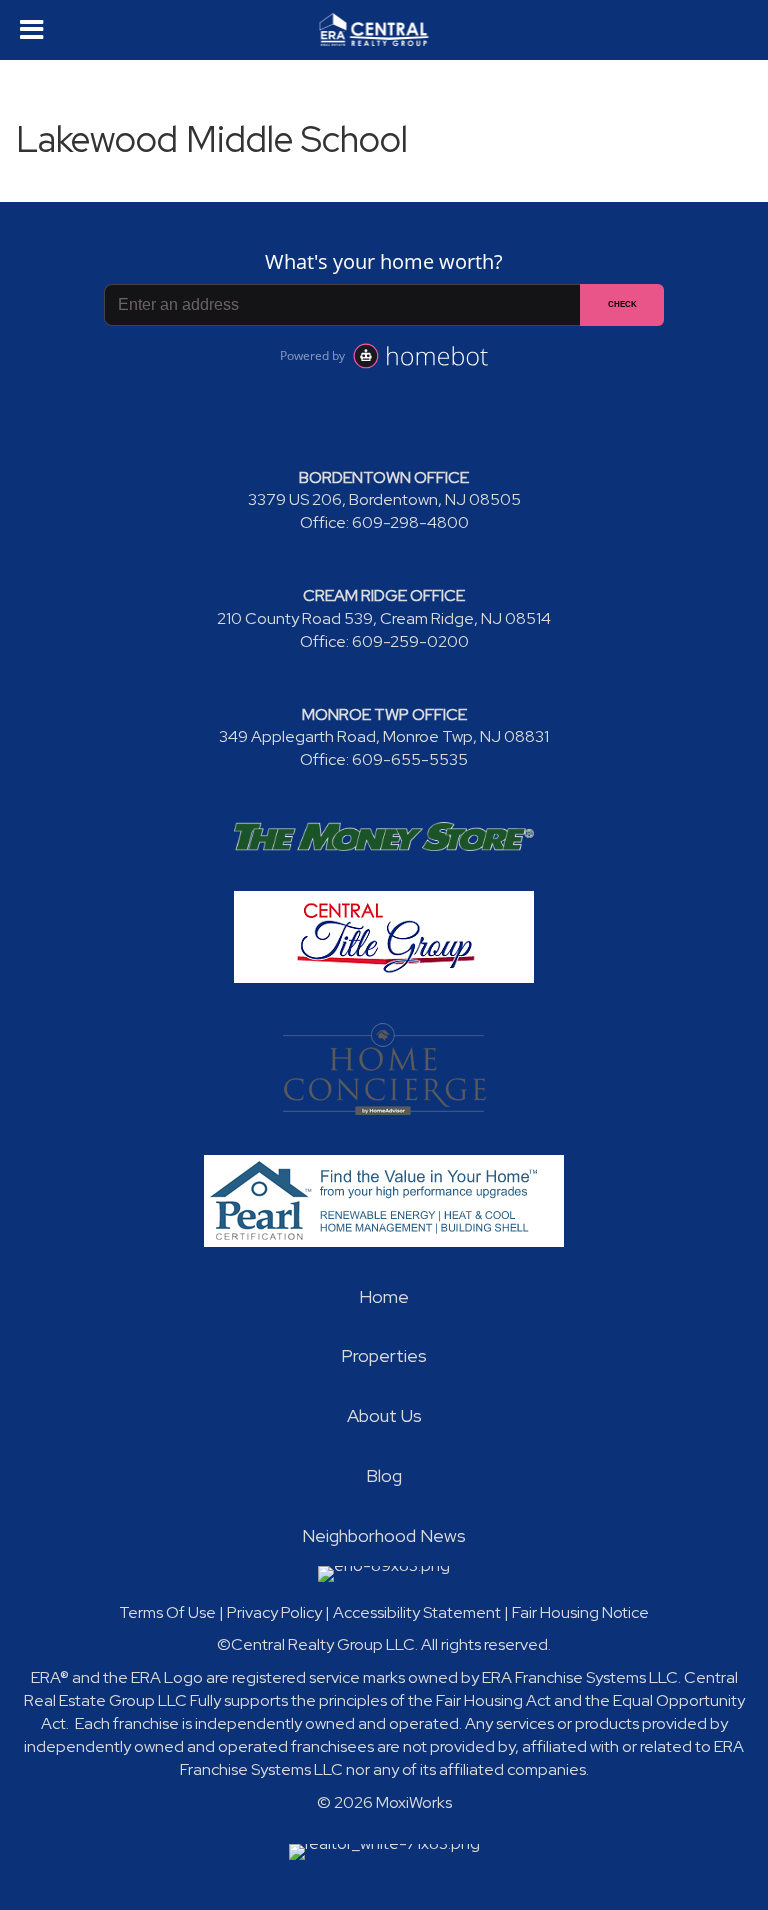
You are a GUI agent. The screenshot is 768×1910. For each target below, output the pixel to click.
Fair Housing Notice (580, 1612)
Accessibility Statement (417, 1612)
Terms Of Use (167, 1612)
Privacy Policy (274, 1612)
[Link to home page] (384, 30)
